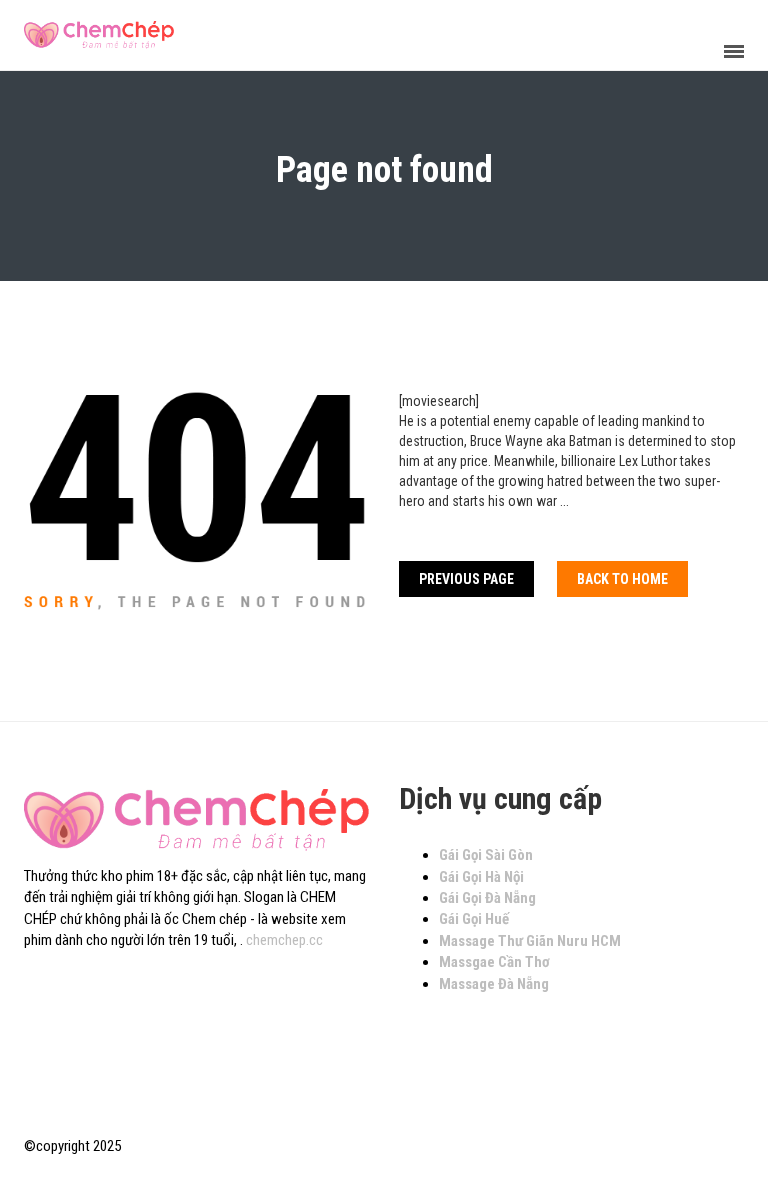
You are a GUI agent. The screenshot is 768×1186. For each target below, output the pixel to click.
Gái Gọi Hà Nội (481, 877)
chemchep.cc (284, 940)
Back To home (622, 579)
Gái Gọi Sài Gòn (486, 855)
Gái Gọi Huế (474, 919)
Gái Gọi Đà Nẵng (487, 898)
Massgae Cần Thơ (494, 962)
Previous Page (466, 579)
